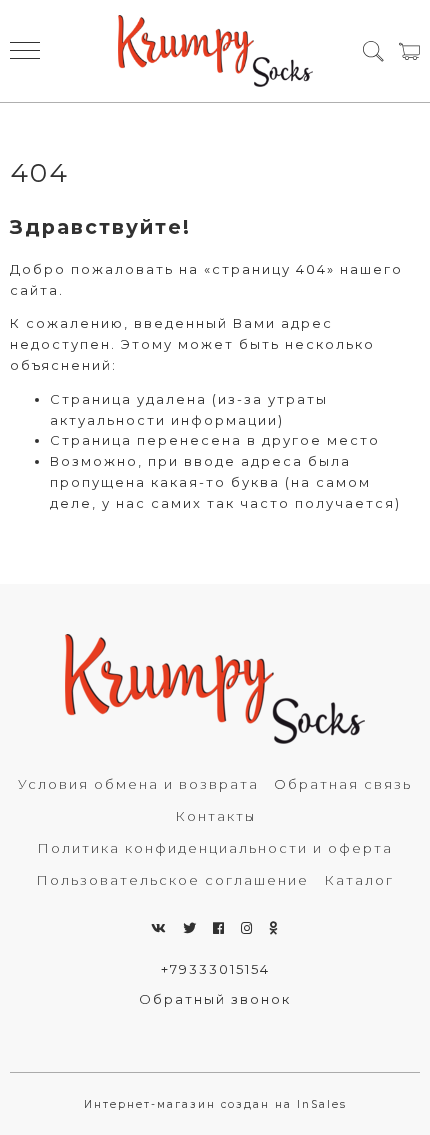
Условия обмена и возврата (138, 784)
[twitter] (190, 928)
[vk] (159, 928)
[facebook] (219, 928)
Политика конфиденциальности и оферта (215, 848)
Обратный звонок (215, 999)
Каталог (359, 880)
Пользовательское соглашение (172, 880)
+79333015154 (215, 969)
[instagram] (247, 928)
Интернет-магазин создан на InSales (215, 1104)
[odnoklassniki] (274, 928)
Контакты (215, 816)
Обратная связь (343, 784)
